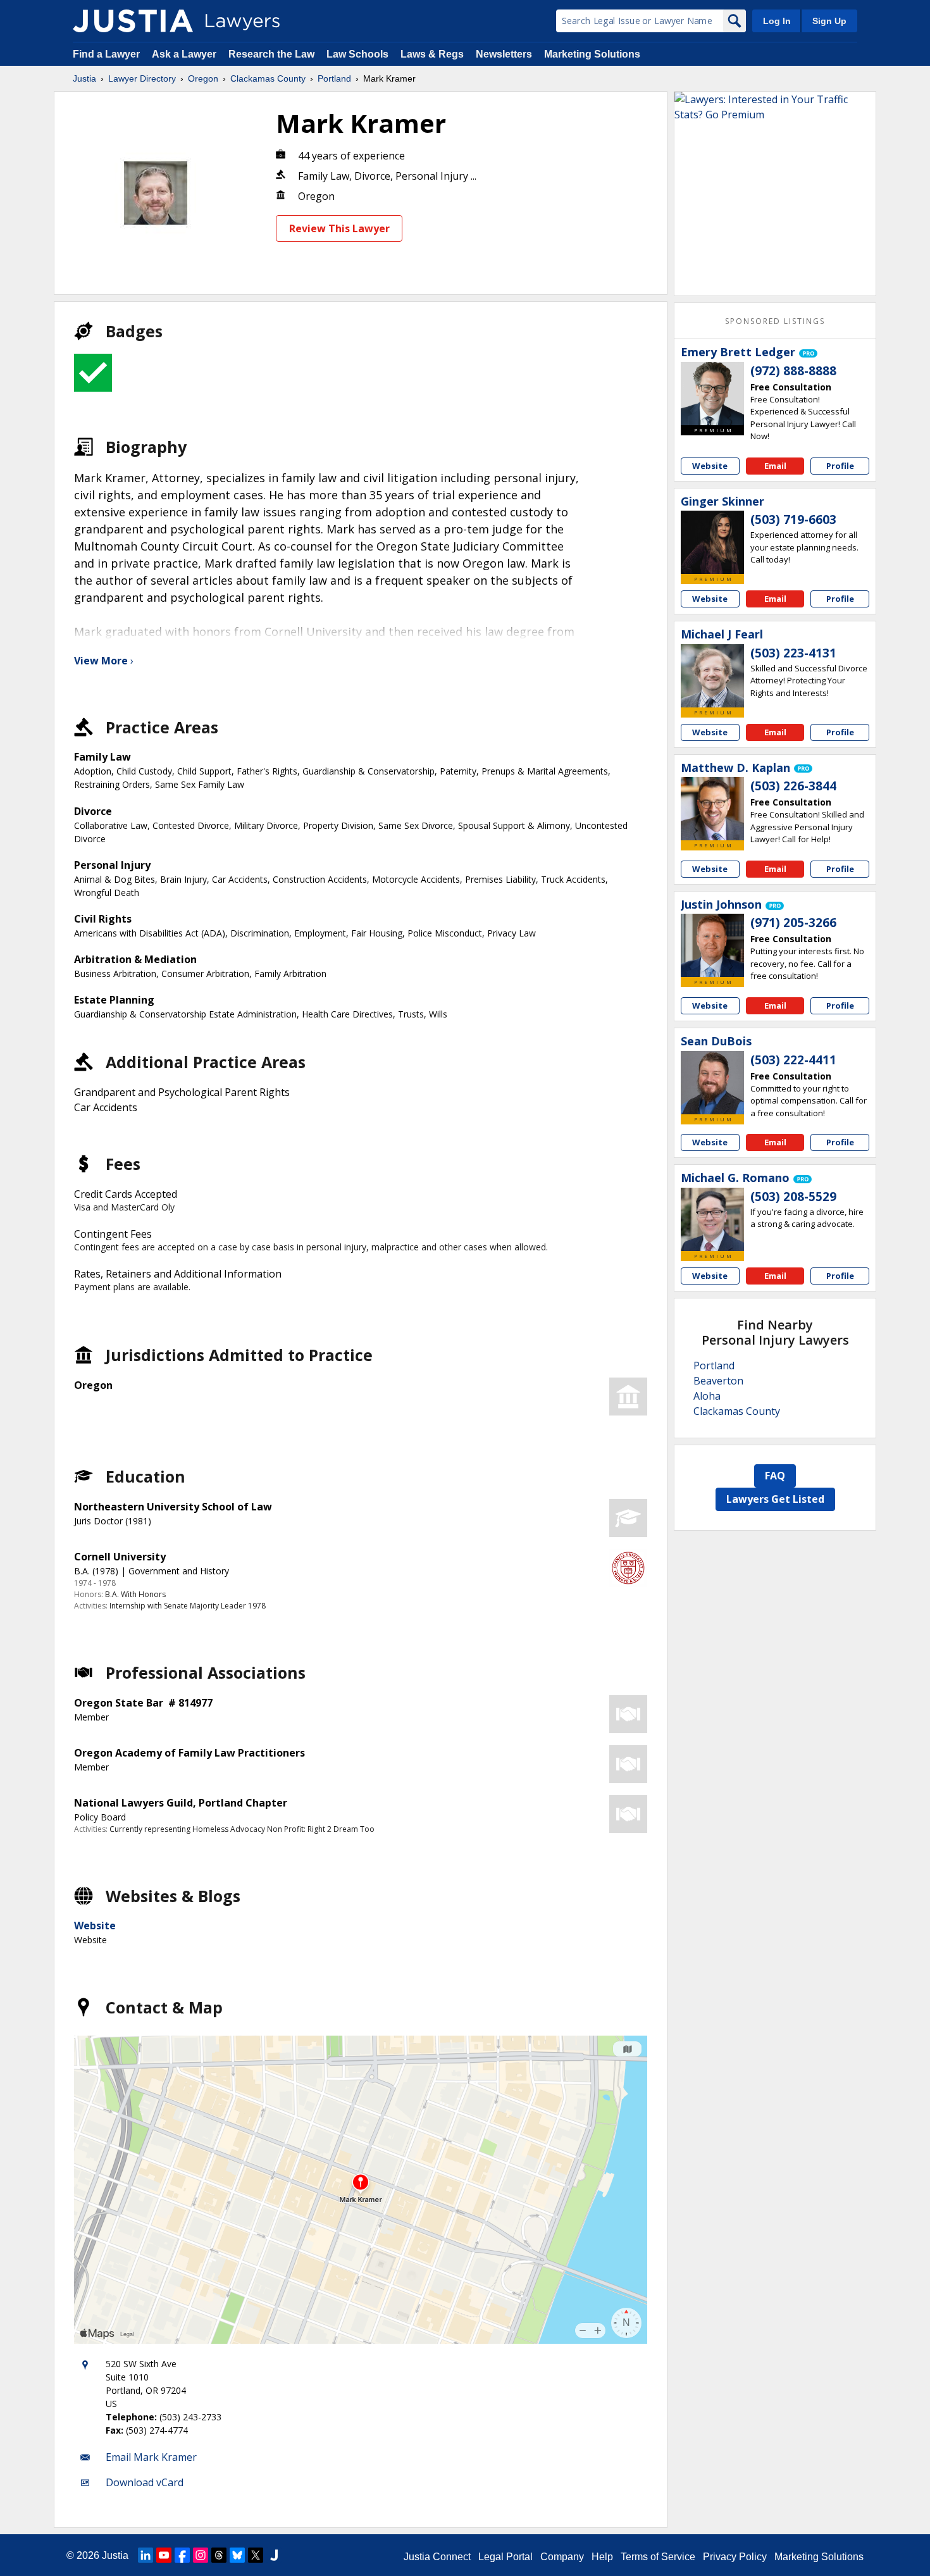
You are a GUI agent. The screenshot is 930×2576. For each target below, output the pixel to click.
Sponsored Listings (775, 321)
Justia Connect (437, 2557)
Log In (777, 21)
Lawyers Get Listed (775, 1499)
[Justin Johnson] (712, 945)
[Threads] (219, 2555)
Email (775, 466)
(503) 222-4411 (793, 1060)
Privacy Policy (735, 2557)
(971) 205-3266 (793, 923)
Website (95, 1926)
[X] (256, 2555)
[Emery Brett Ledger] (712, 394)
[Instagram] (201, 2555)
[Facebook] (182, 2555)
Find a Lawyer (106, 54)
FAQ (775, 1476)
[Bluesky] (237, 2555)
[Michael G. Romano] (712, 1219)
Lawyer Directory (142, 78)
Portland (334, 78)
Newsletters (504, 54)
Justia (84, 78)
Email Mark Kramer (151, 2457)
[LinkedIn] (146, 2555)
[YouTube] (164, 2555)
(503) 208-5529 (793, 1197)
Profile (840, 466)
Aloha (707, 1396)
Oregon (203, 78)
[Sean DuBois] (712, 1083)
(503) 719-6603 (793, 520)
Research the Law (271, 54)
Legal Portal (505, 2557)
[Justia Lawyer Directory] (133, 21)
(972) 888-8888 (793, 371)
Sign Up (829, 21)
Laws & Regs (432, 54)
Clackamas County (268, 78)
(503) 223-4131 (793, 653)
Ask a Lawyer (185, 54)
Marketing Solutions (592, 54)
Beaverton (718, 1381)
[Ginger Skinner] (712, 542)
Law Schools (357, 54)
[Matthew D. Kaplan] (712, 809)
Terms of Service (658, 2557)
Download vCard (145, 2482)
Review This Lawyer (339, 228)
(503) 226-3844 (793, 786)
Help (602, 2557)
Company (562, 2557)
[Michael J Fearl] (712, 676)
